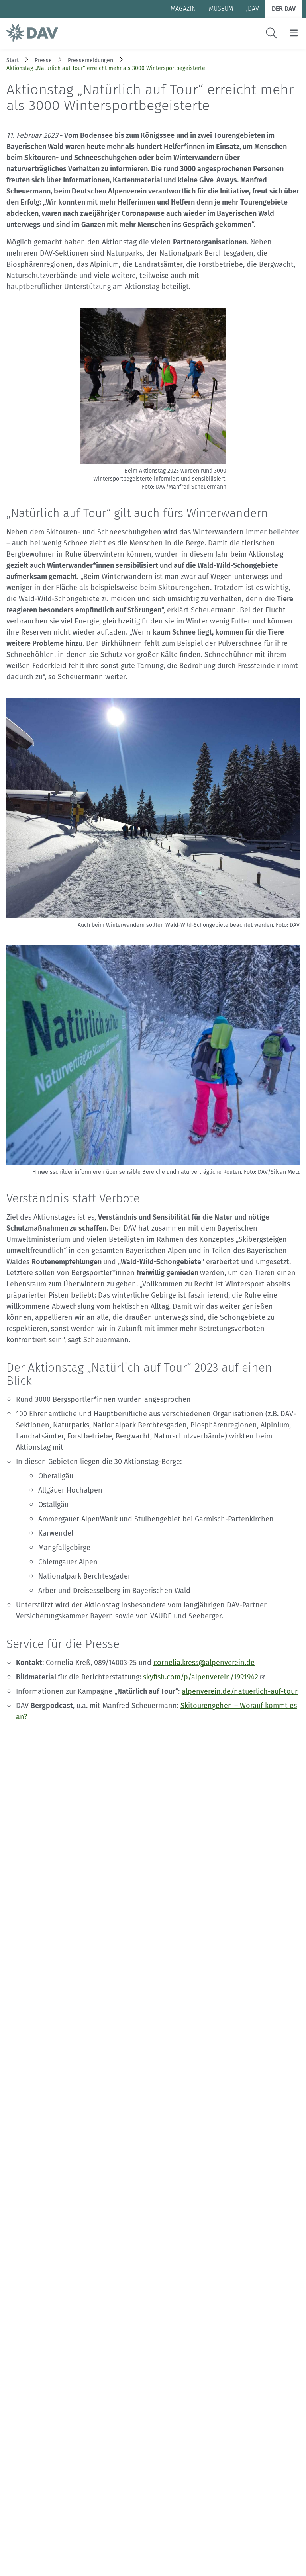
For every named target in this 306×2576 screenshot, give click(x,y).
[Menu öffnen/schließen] (294, 33)
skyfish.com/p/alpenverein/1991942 (201, 1677)
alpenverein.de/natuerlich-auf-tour (240, 1691)
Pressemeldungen (90, 60)
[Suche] (271, 33)
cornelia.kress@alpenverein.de (204, 1663)
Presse (43, 60)
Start (13, 60)
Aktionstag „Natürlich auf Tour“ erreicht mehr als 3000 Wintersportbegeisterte (106, 68)
